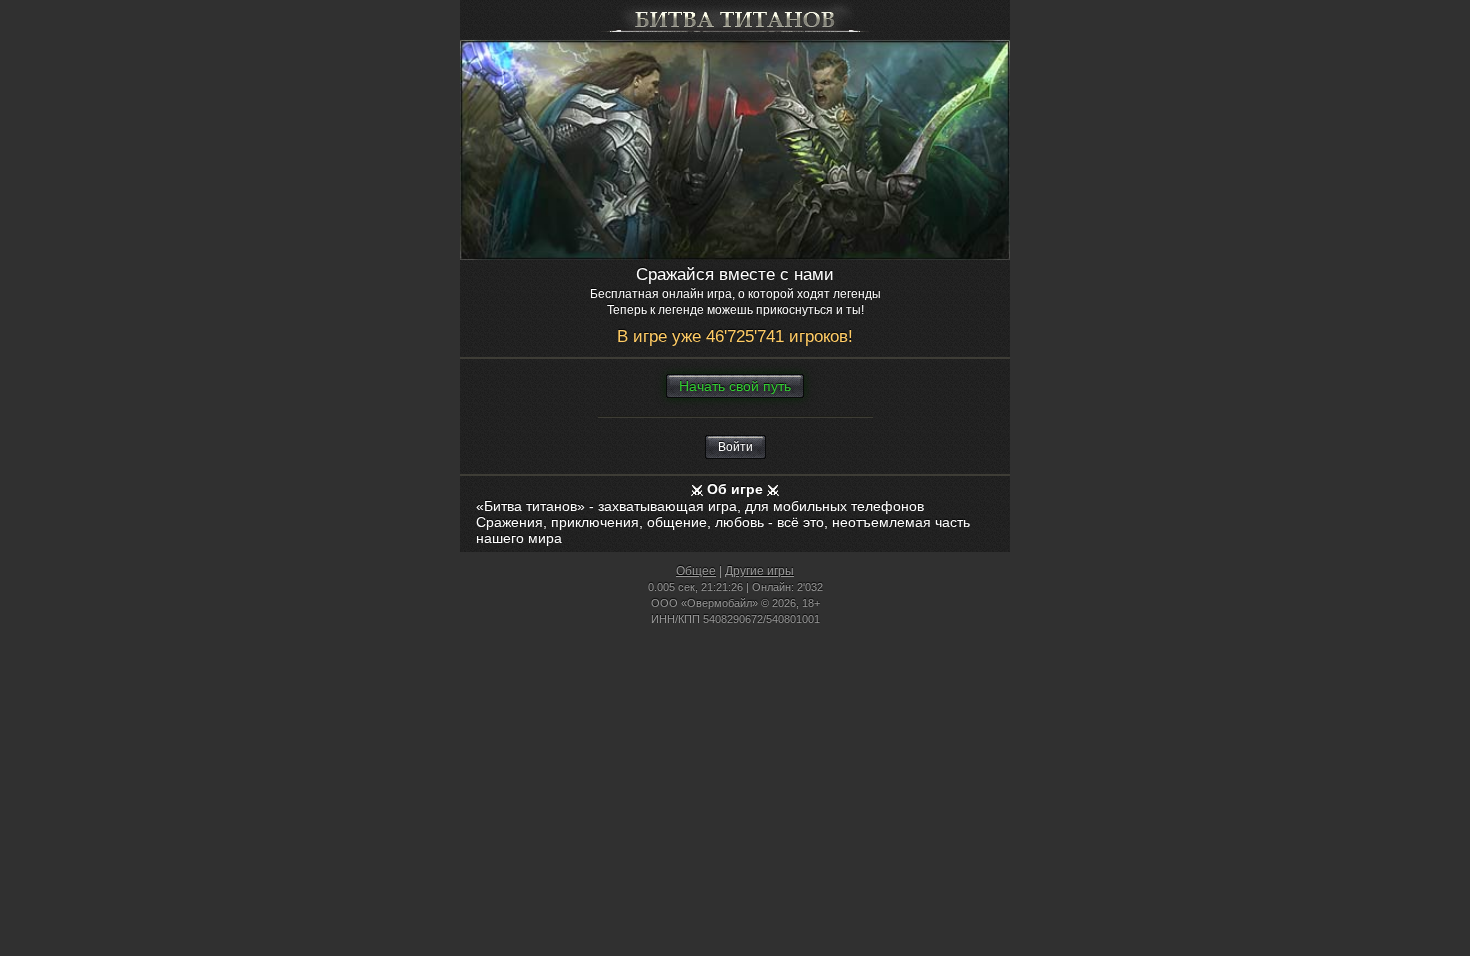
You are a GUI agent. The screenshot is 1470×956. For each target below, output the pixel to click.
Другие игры (759, 571)
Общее (696, 571)
